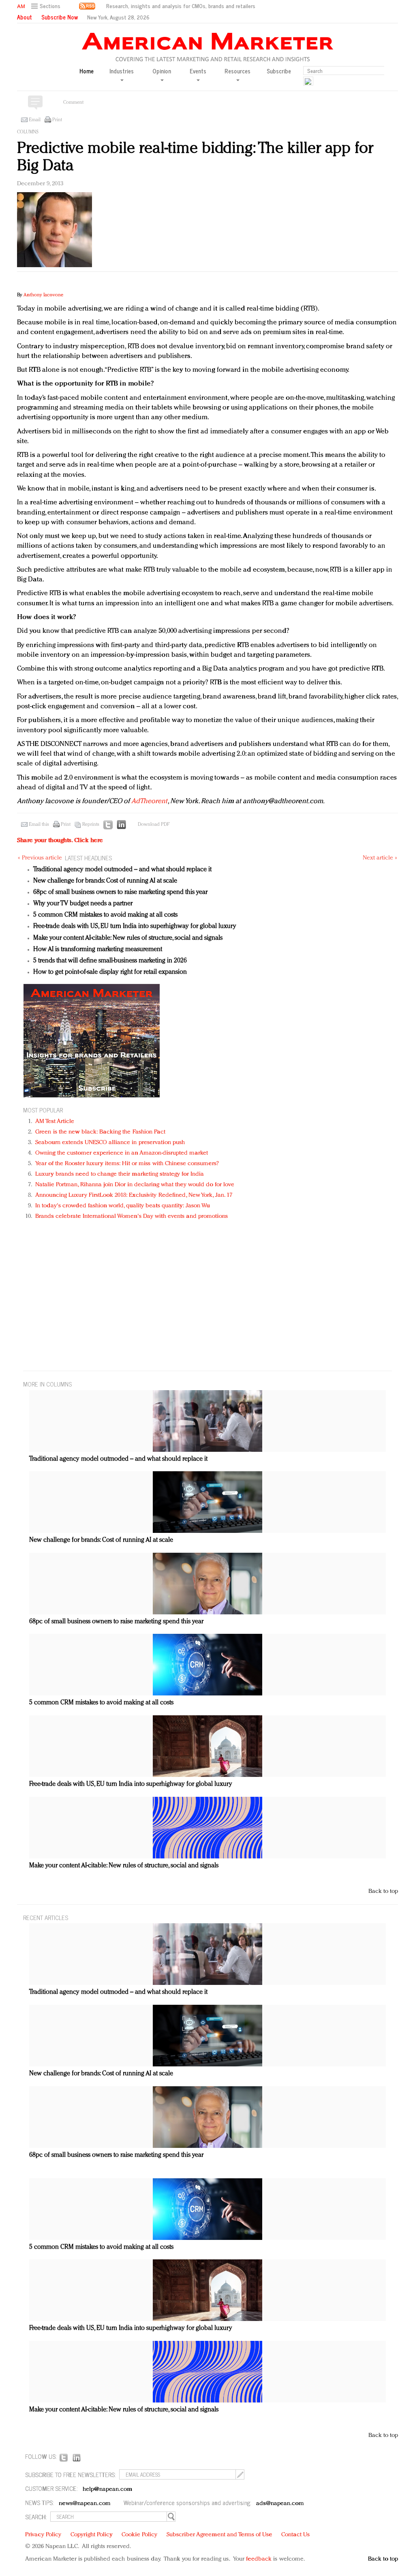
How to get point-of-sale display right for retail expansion (110, 972)
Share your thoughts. (60, 841)
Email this (39, 825)
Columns (28, 132)
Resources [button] (237, 71)
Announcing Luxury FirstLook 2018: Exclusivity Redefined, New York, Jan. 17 (134, 1195)
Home (87, 71)
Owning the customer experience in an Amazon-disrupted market (122, 1153)
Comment (73, 103)
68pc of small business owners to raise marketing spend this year (120, 892)
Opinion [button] (162, 71)
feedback (259, 2559)
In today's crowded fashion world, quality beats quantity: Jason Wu (123, 1206)
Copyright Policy (92, 2535)
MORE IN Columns (47, 1384)
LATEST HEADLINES (88, 858)
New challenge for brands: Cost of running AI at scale (105, 881)
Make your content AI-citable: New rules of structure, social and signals (128, 938)
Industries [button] (122, 71)
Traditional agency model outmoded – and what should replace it (122, 870)
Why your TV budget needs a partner (83, 904)
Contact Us (295, 2535)
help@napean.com (108, 2489)
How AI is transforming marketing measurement (98, 949)
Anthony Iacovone (43, 295)
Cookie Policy (139, 2535)
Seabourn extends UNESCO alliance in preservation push (110, 1143)
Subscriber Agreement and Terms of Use (219, 2535)
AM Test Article (55, 1122)
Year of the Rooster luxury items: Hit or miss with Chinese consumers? (127, 1164)
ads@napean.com (280, 2504)
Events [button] (198, 71)
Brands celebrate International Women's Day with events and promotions (132, 1216)
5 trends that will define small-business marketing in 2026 (110, 961)
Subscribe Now (60, 17)
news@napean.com (85, 2504)
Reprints (91, 825)
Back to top (383, 1891)
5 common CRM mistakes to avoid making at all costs (105, 915)
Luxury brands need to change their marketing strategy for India (120, 1174)
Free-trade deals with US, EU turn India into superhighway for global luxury (135, 926)
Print (57, 120)
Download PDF (154, 825)
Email (35, 120)
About (25, 17)
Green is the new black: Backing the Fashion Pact (100, 1132)
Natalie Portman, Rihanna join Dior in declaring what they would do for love (135, 1185)
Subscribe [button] (279, 71)
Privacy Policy (43, 2535)
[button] (47, 6)
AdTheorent (150, 801)
